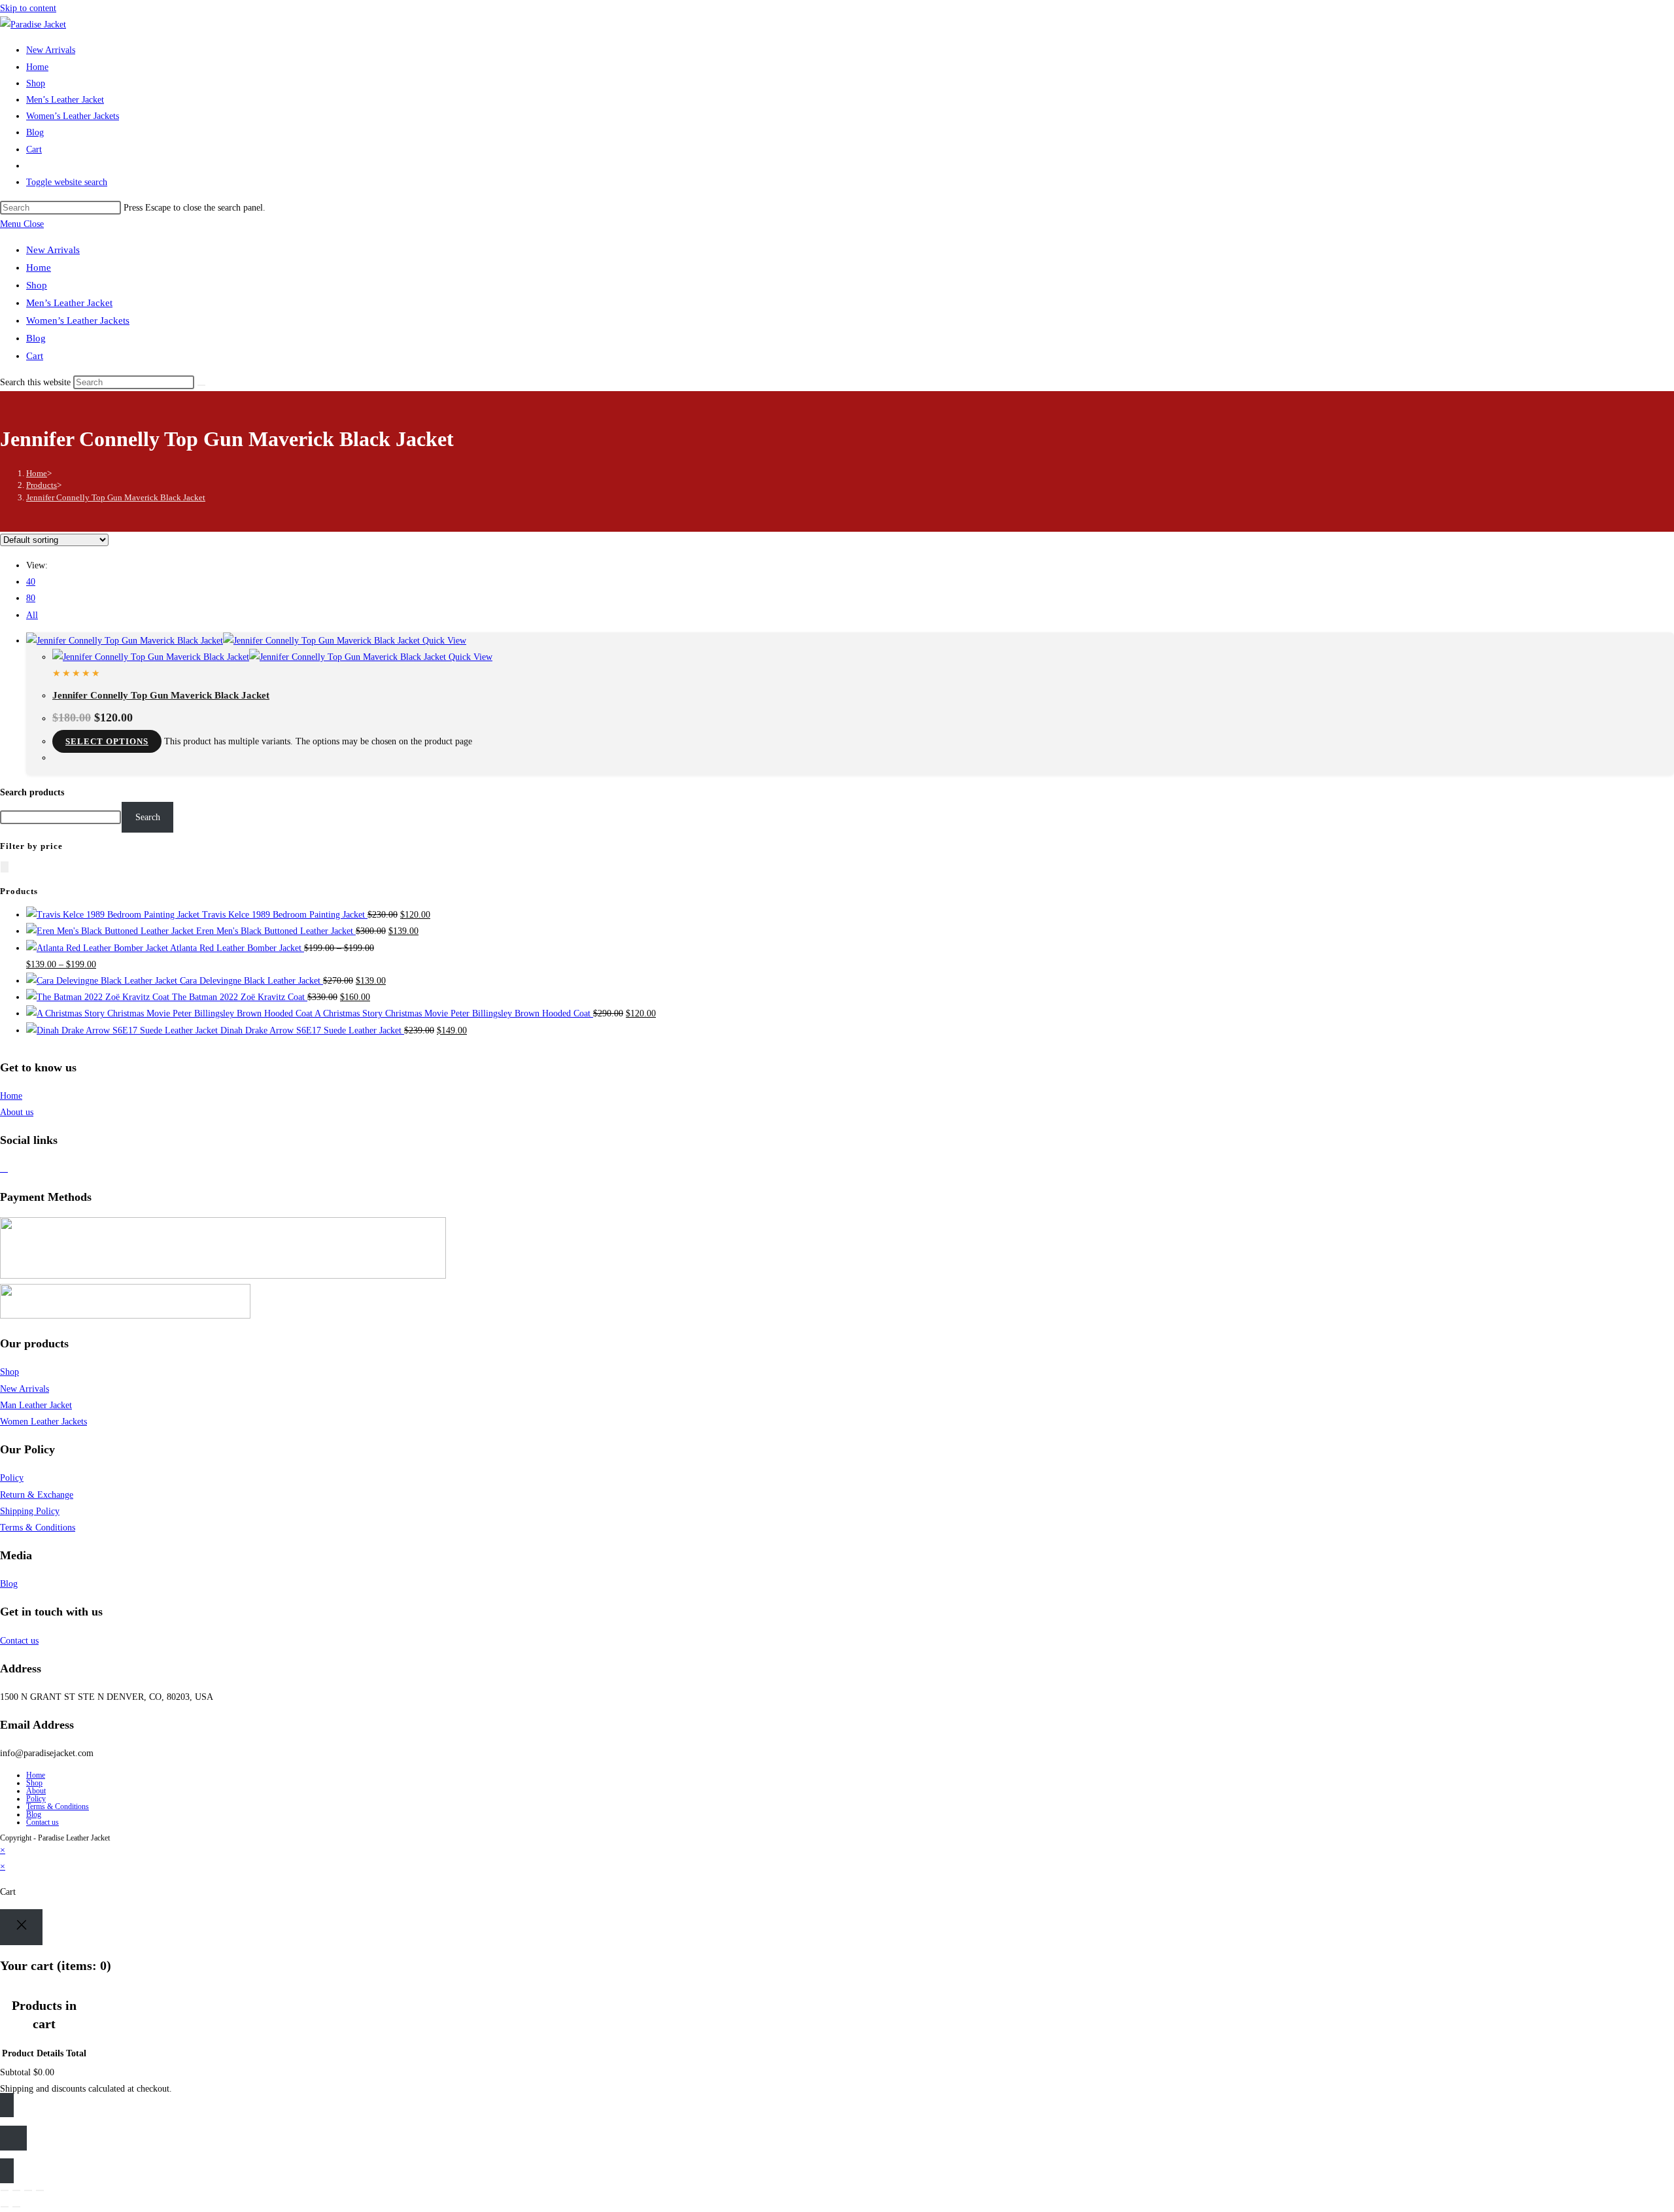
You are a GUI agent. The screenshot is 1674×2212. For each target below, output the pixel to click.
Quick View (443, 641)
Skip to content (28, 8)
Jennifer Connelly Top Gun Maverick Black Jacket (116, 497)
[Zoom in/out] (5, 2190)
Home (39, 268)
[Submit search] (201, 385)
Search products (32, 792)
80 (31, 598)
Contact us (19, 1641)
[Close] (21, 1927)
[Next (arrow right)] (16, 2207)
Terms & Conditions (38, 1528)
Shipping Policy (30, 1511)
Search (148, 817)
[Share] (28, 2190)
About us (17, 1112)
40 (31, 582)
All (32, 615)
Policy (12, 1478)
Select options (107, 741)
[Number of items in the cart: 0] (5, 867)
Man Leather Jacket (36, 1405)
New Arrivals (53, 250)
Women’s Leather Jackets (78, 320)
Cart (35, 356)
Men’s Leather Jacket (69, 303)
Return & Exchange (37, 1495)
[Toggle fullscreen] (16, 2190)
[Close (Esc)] (40, 2190)
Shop (37, 285)
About (36, 1791)
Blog (36, 338)
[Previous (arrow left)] (5, 2207)
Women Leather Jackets (43, 1422)
